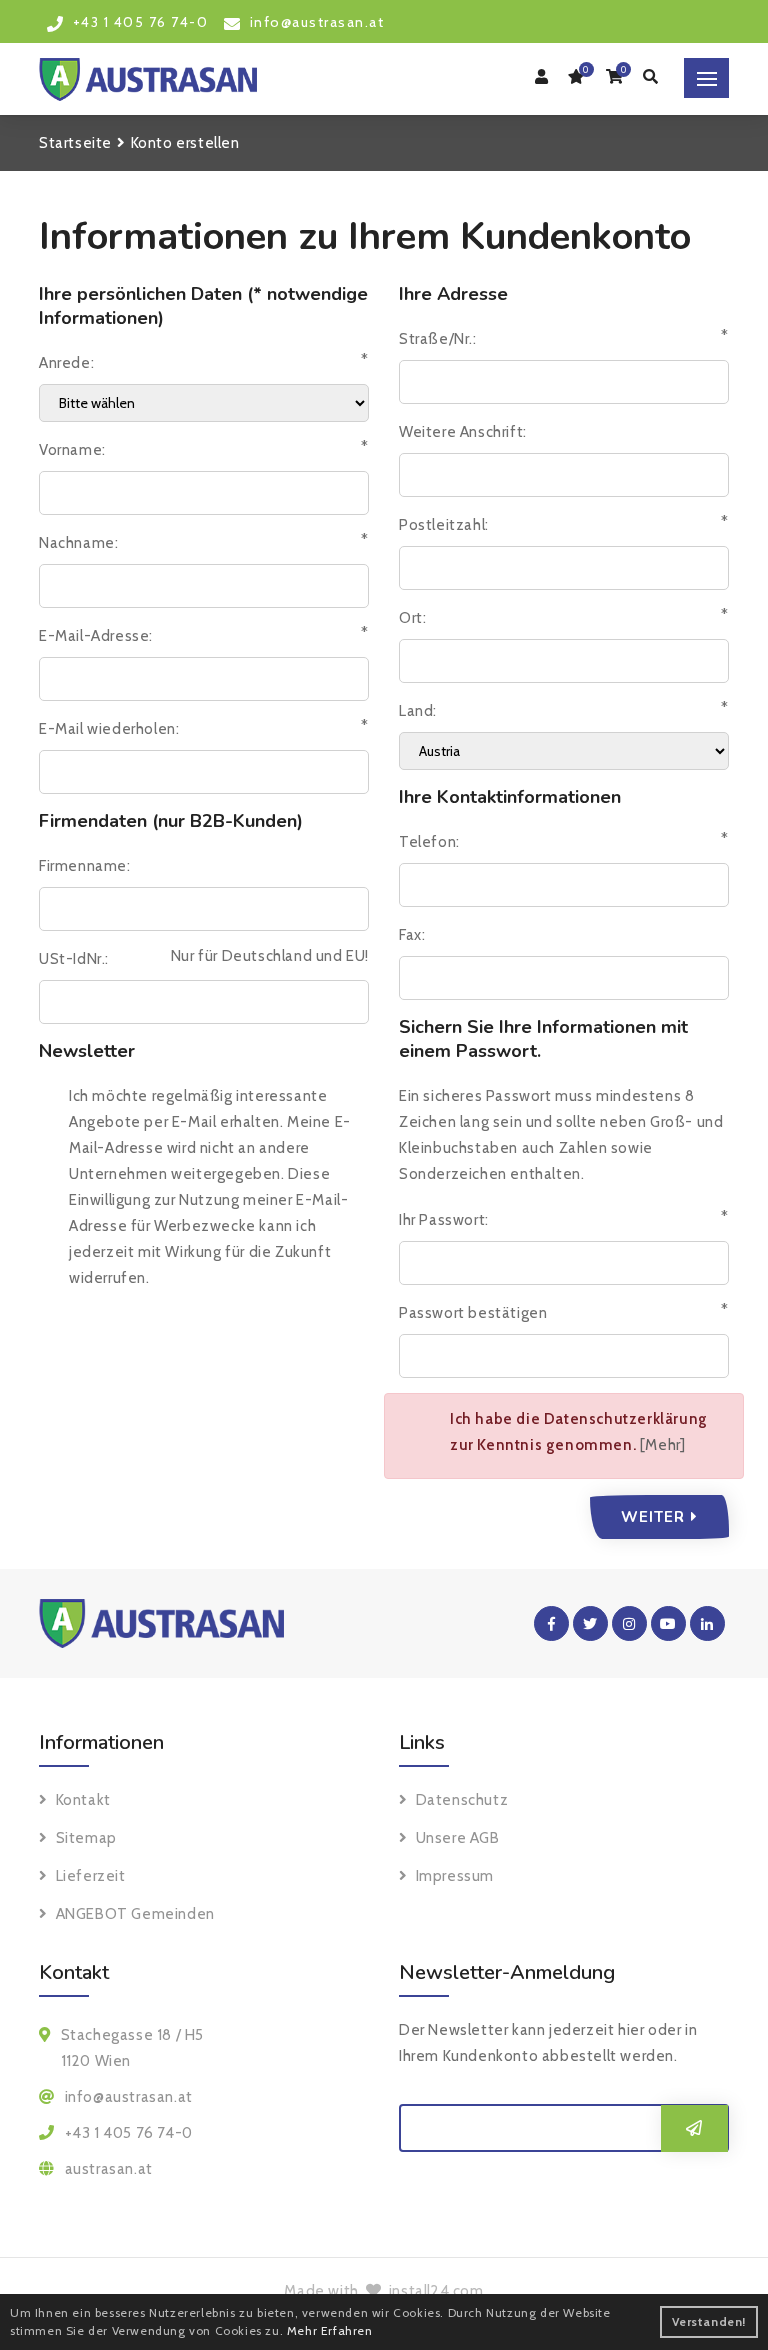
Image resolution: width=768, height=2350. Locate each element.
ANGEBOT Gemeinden (135, 1914)
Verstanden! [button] (709, 2321)
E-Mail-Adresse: (96, 636)
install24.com (433, 2291)
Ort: (412, 618)
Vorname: (72, 450)
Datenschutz (462, 1800)
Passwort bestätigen (473, 1313)
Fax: (412, 935)
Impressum (455, 1876)
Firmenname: (85, 866)
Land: (418, 711)
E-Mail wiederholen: (109, 729)
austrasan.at (109, 2169)
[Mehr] (663, 1445)
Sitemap (86, 1838)
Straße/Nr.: (438, 339)
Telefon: (429, 842)
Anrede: (66, 363)
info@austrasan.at (129, 2097)
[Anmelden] (694, 2128)
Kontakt (83, 1800)
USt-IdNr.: (74, 959)
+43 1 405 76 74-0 (129, 2133)
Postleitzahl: (444, 525)
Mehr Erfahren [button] (330, 2330)
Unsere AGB (458, 1838)
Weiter (660, 1517)
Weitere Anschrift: (463, 432)
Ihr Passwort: (444, 1220)
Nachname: (78, 543)
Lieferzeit (91, 1876)
